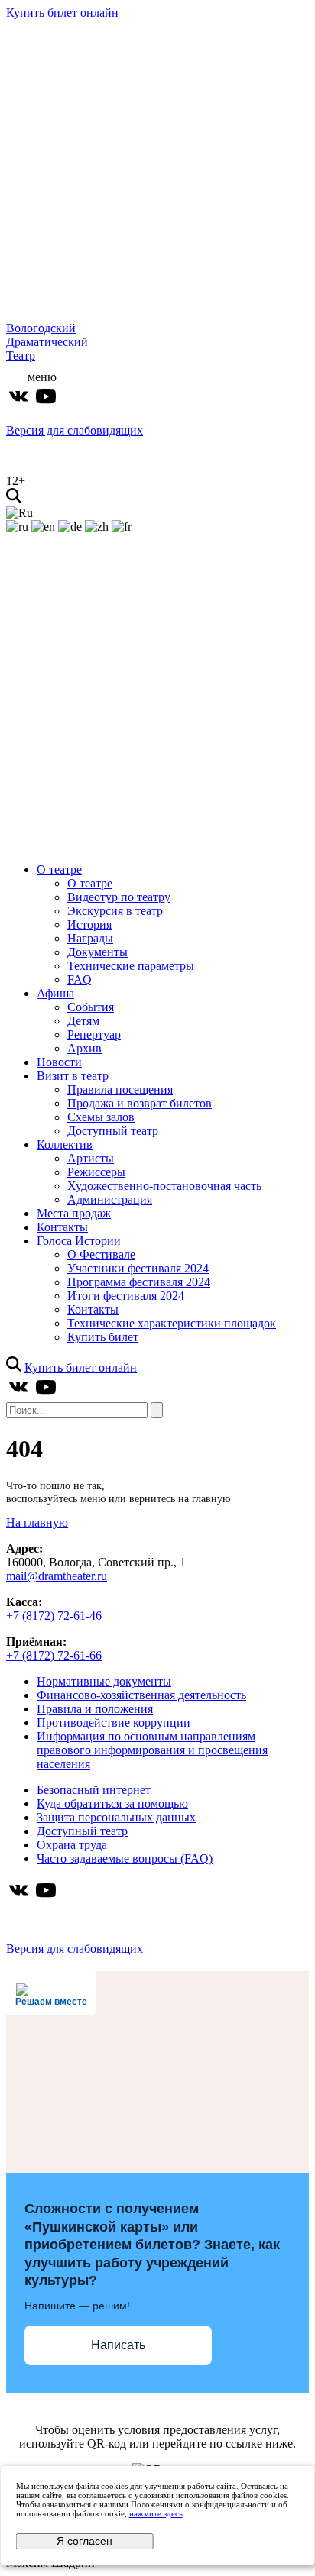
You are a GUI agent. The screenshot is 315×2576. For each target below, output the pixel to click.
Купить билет (103, 1337)
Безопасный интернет (94, 1790)
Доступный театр (113, 1131)
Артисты (91, 1158)
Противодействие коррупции (114, 1723)
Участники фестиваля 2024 (138, 1268)
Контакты (62, 1227)
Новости (59, 1062)
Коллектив (65, 1144)
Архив (84, 1048)
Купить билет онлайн (62, 13)
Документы (97, 952)
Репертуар (94, 1034)
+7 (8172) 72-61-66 (54, 1655)
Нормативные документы (104, 1681)
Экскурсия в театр (115, 911)
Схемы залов (101, 1117)
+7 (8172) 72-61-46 (54, 1616)
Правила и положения (95, 1709)
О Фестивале (101, 1254)
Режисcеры (96, 1172)
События (91, 1007)
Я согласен (84, 2541)
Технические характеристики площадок (172, 1323)
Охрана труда (72, 1845)
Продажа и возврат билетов (140, 1103)
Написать (118, 2345)
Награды (90, 938)
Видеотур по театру (119, 897)
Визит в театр (73, 1076)
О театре (59, 869)
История (89, 924)
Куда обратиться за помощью (112, 1804)
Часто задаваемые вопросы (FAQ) (125, 1858)
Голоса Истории (79, 1241)
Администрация (110, 1199)
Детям (83, 1021)
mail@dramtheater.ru (57, 1576)
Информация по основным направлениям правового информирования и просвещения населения (152, 1750)
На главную (37, 1522)
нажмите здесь (156, 2513)
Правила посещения (120, 1089)
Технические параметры (131, 966)
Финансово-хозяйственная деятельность (141, 1695)
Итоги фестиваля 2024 (126, 1296)
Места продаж (74, 1213)
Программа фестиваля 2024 (139, 1282)
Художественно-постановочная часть (164, 1186)
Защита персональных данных (116, 1817)
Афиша (55, 993)
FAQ (80, 979)
